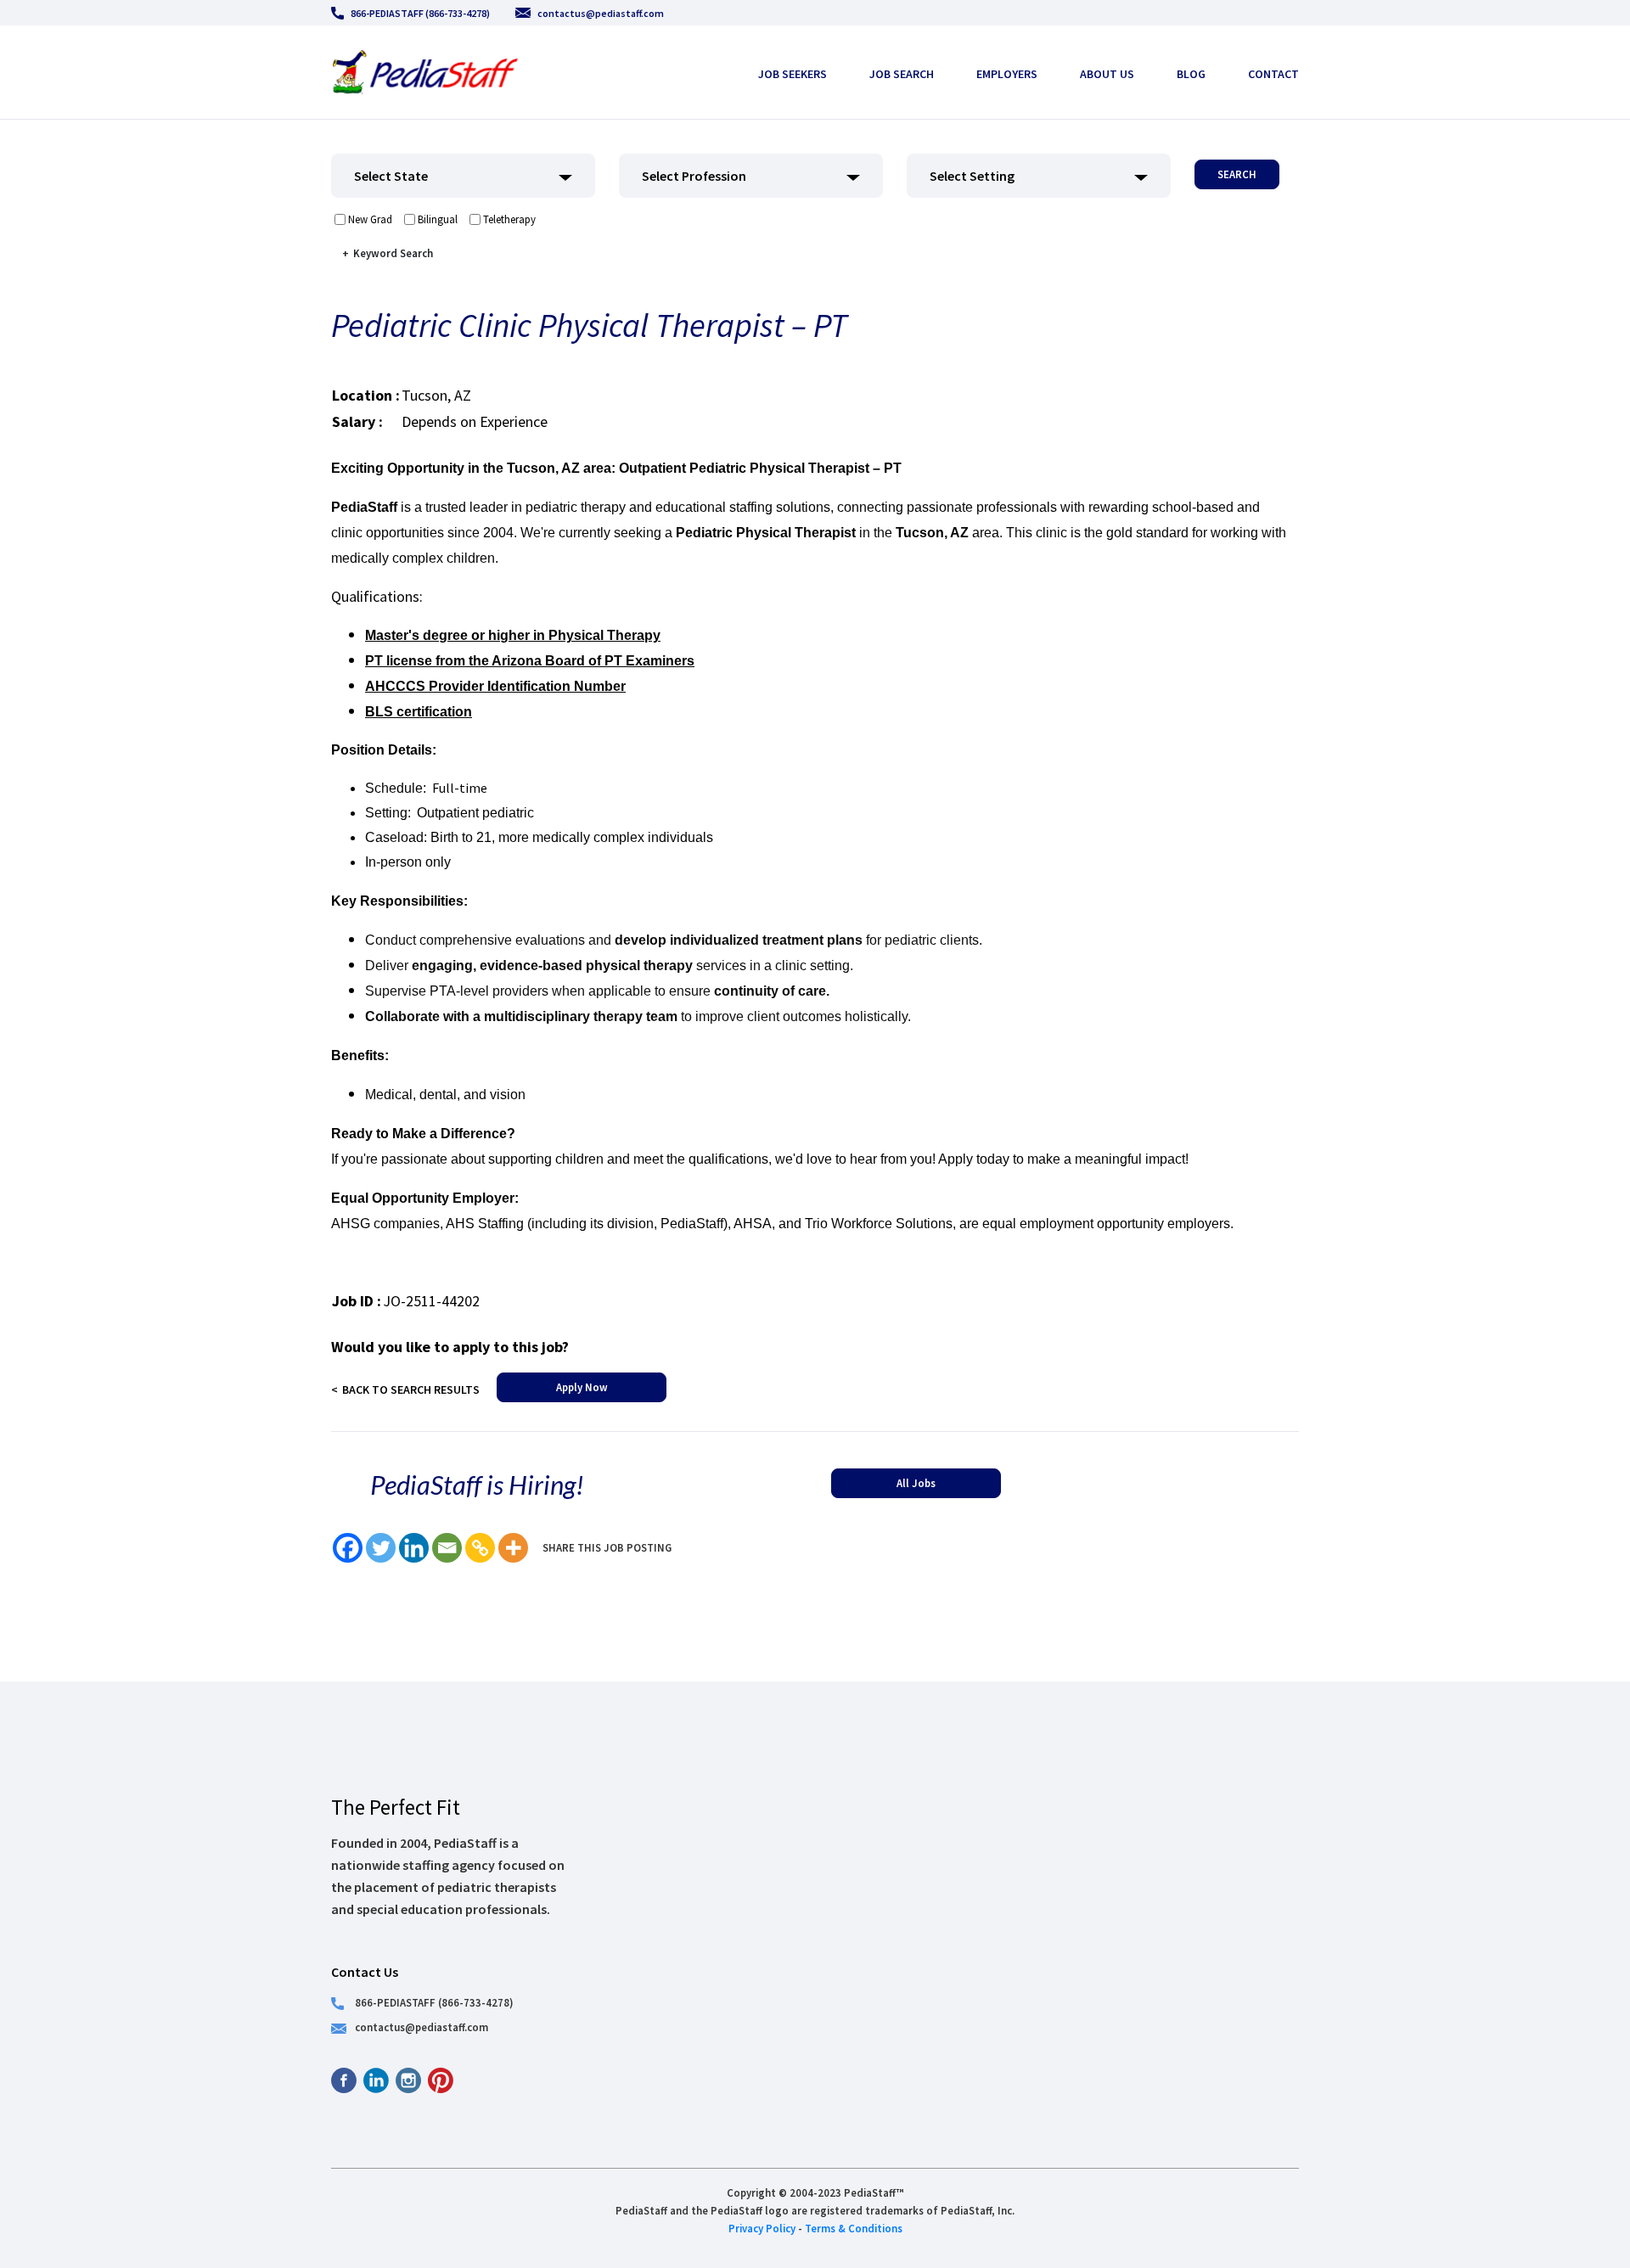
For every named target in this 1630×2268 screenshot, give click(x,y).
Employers (1007, 74)
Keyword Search (393, 253)
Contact (1273, 74)
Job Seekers (793, 74)
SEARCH (1237, 174)
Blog (1191, 74)
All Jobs (916, 1483)
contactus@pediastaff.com (601, 13)
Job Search (902, 74)
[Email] (447, 1548)
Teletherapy (509, 219)
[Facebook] (348, 1548)
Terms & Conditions (854, 2228)
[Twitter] (381, 1548)
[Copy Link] (480, 1548)
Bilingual (438, 219)
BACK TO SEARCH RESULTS (411, 1389)
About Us (1107, 74)
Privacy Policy (762, 2228)
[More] (513, 1548)
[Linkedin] (414, 1548)
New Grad (370, 219)
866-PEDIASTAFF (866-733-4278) (420, 13)
